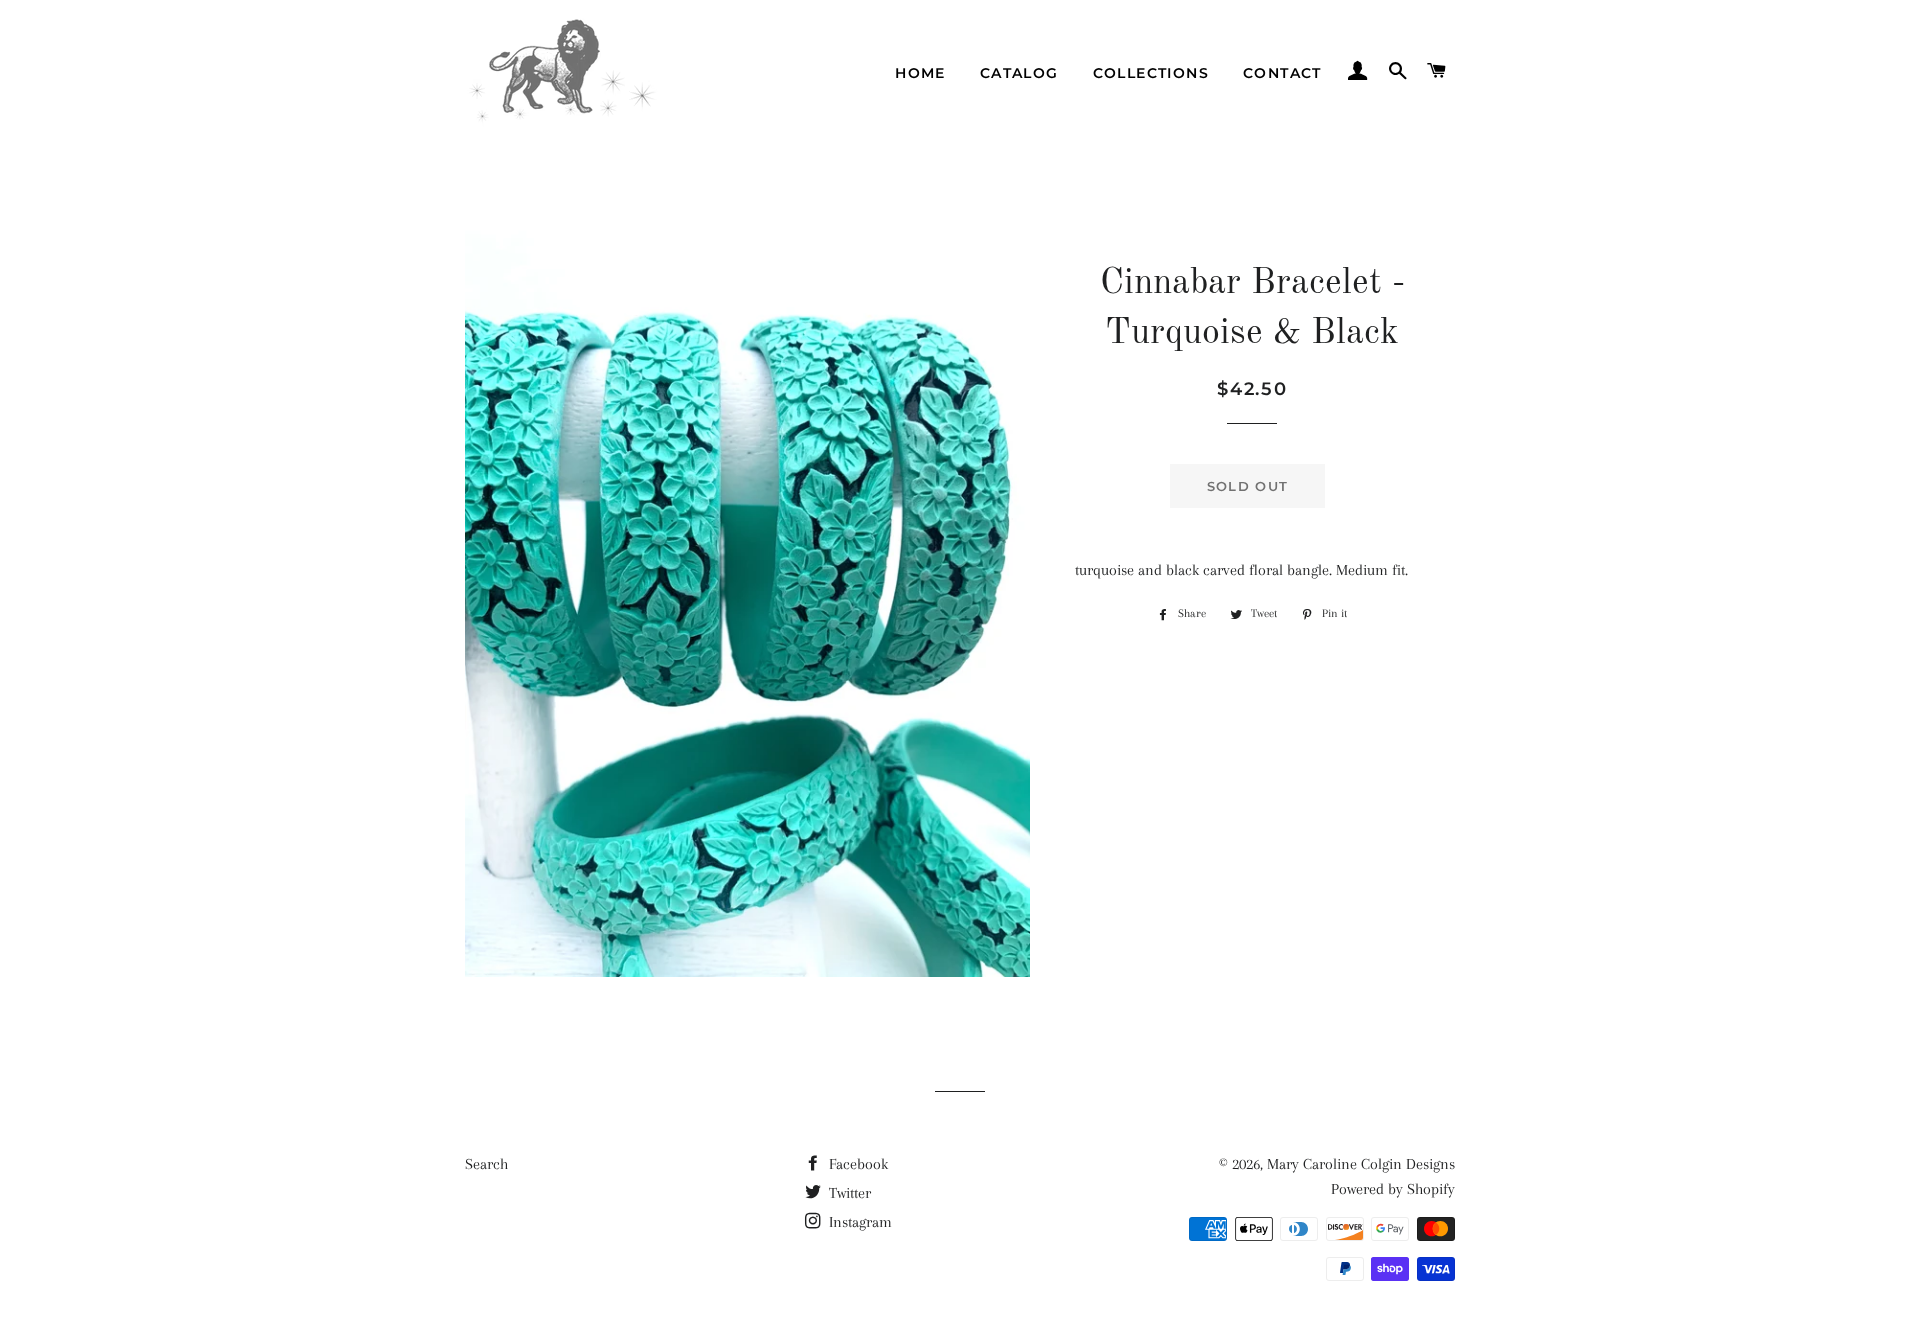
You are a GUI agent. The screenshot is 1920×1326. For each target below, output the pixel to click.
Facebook (856, 1164)
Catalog (1019, 73)
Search (486, 1164)
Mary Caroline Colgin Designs (1361, 1164)
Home (920, 73)
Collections (1151, 73)
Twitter (848, 1193)
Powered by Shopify (1393, 1189)
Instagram (858, 1222)
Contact (1282, 73)
